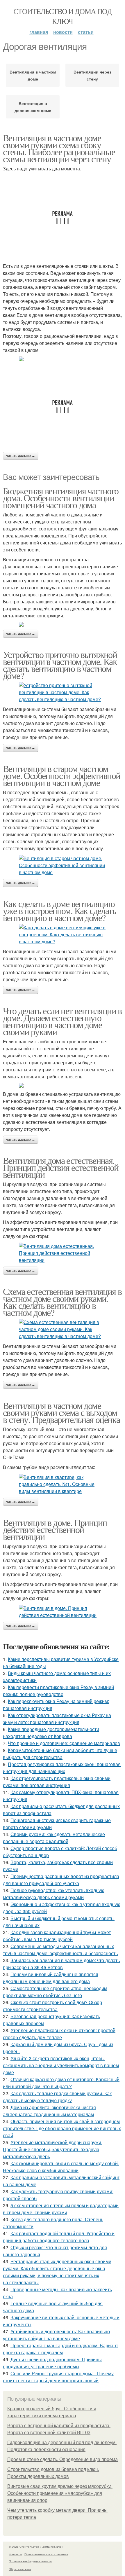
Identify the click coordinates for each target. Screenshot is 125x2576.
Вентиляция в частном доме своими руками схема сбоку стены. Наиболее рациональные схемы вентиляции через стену (59, 148)
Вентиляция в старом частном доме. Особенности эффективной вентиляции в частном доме (62, 775)
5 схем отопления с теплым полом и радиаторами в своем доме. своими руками (61, 2209)
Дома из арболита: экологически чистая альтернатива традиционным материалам (49, 2111)
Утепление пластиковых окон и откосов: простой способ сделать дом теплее (59, 2034)
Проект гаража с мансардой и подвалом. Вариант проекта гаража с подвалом (60, 2349)
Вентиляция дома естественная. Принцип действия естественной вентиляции (61, 1167)
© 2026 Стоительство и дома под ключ (36, 2547)
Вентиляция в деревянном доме (33, 107)
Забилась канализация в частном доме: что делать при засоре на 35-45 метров (61, 1964)
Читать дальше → (21, 456)
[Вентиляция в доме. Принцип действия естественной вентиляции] (63, 1612)
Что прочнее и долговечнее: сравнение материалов (64, 1743)
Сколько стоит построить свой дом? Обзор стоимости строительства (52, 2006)
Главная (39, 32)
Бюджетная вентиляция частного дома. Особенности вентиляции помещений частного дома (61, 498)
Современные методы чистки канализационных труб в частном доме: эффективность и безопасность (60, 1950)
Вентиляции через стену (92, 75)
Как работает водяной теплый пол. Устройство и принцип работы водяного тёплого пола (59, 2237)
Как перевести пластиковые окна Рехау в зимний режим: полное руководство (58, 1691)
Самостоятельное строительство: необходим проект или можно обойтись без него (55, 1992)
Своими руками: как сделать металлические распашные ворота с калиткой (54, 1838)
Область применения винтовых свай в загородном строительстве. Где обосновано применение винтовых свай (62, 2128)
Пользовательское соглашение (46, 2554)
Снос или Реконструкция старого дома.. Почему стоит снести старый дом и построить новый (58, 2377)
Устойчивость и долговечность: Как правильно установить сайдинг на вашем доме (56, 2335)
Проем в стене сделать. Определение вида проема (63, 2459)
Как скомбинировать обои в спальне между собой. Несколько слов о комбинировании (61, 2167)
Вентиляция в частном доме (33, 75)
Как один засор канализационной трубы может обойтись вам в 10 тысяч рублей (57, 1936)
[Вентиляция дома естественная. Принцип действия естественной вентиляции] (63, 1253)
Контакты (15, 2554)
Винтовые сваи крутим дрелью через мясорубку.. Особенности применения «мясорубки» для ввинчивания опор (60, 2493)
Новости (63, 32)
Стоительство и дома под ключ (63, 16)
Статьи (86, 32)
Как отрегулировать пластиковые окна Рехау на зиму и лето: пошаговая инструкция (57, 1719)
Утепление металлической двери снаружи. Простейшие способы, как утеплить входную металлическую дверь (53, 2149)
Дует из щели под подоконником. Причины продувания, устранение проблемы (52, 2363)
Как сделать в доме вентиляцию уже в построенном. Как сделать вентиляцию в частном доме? (59, 910)
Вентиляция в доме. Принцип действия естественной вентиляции (55, 1529)
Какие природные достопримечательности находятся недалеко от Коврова (51, 1733)
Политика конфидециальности (30, 2561)
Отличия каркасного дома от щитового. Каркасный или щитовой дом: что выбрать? (61, 2083)
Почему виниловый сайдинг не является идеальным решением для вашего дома (51, 1978)
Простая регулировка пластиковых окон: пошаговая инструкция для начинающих (62, 1768)
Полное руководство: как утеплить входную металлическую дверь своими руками (54, 1894)
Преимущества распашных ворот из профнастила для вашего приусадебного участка (61, 1880)
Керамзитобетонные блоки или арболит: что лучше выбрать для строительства (60, 1754)
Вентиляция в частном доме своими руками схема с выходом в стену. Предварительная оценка (61, 1412)
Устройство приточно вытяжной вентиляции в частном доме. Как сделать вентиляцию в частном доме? (60, 665)
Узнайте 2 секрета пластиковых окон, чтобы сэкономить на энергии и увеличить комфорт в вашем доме (61, 2065)
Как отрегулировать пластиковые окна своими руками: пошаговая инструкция (57, 1782)
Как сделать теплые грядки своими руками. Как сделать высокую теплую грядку (57, 2097)
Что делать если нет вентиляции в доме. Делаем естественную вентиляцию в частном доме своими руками (62, 1021)
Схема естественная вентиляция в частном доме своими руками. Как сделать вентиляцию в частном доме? (62, 1302)
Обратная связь (20, 2569)
